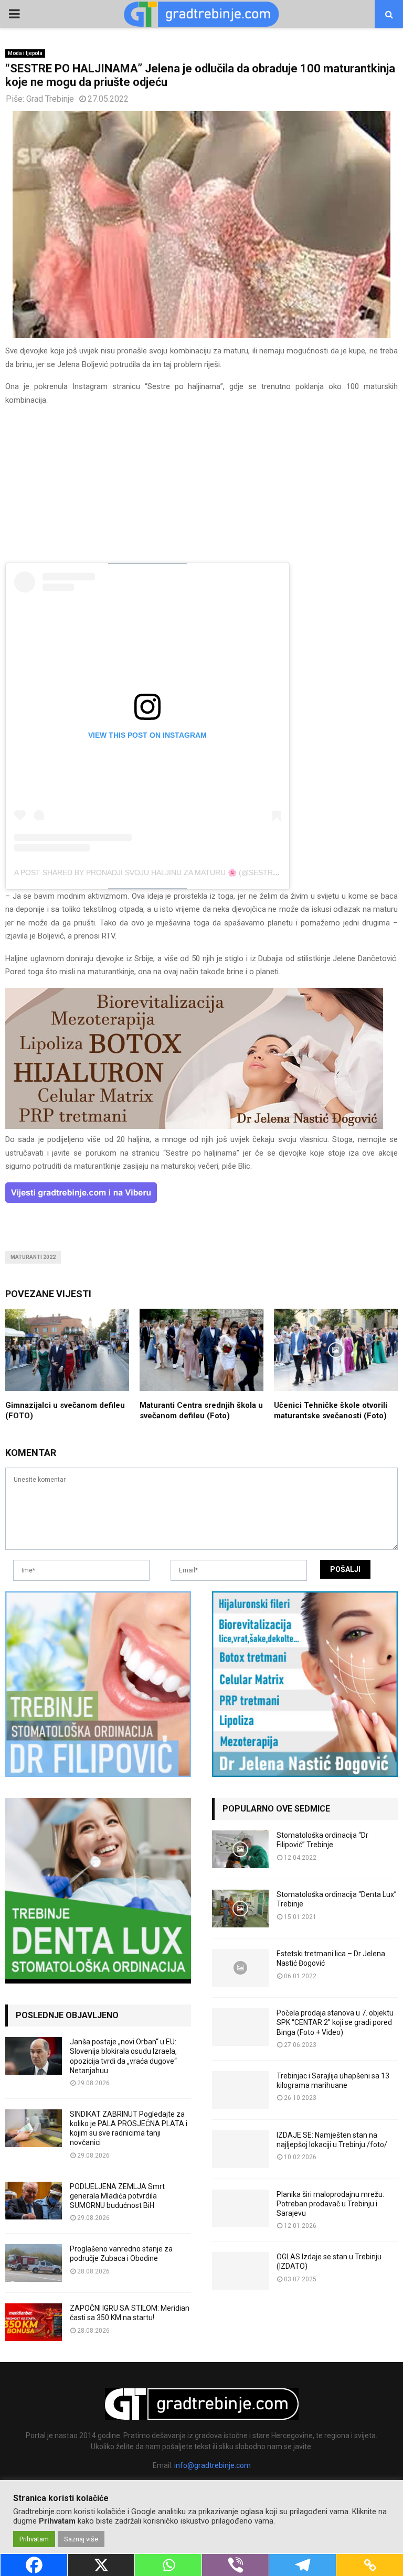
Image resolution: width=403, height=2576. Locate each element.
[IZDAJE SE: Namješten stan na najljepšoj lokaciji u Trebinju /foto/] (240, 2149)
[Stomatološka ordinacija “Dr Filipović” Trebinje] (240, 1849)
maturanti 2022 (33, 1257)
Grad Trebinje (50, 99)
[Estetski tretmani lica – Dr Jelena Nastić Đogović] (240, 1968)
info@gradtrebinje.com (213, 2465)
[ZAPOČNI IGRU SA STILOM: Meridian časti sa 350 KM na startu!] (34, 2322)
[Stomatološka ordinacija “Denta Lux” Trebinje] (240, 1909)
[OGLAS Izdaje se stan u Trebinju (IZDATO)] (240, 2271)
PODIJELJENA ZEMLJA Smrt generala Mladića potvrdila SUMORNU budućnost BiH (117, 2196)
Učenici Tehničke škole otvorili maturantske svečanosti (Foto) (331, 1410)
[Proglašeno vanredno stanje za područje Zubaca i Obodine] (34, 2263)
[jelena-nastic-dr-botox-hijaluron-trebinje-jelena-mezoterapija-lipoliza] (194, 1126)
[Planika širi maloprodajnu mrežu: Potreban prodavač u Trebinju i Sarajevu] (240, 2208)
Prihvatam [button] (34, 2539)
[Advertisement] (201, 489)
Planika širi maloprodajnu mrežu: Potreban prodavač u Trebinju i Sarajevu (330, 2204)
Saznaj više (81, 2539)
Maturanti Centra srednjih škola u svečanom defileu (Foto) (201, 1410)
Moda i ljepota (25, 53)
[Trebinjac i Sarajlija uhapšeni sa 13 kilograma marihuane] (240, 2090)
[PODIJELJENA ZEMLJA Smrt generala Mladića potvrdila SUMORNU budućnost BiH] (34, 2201)
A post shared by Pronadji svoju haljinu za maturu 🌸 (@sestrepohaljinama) (173, 872)
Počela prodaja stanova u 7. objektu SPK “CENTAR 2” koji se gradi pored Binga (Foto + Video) (335, 2022)
